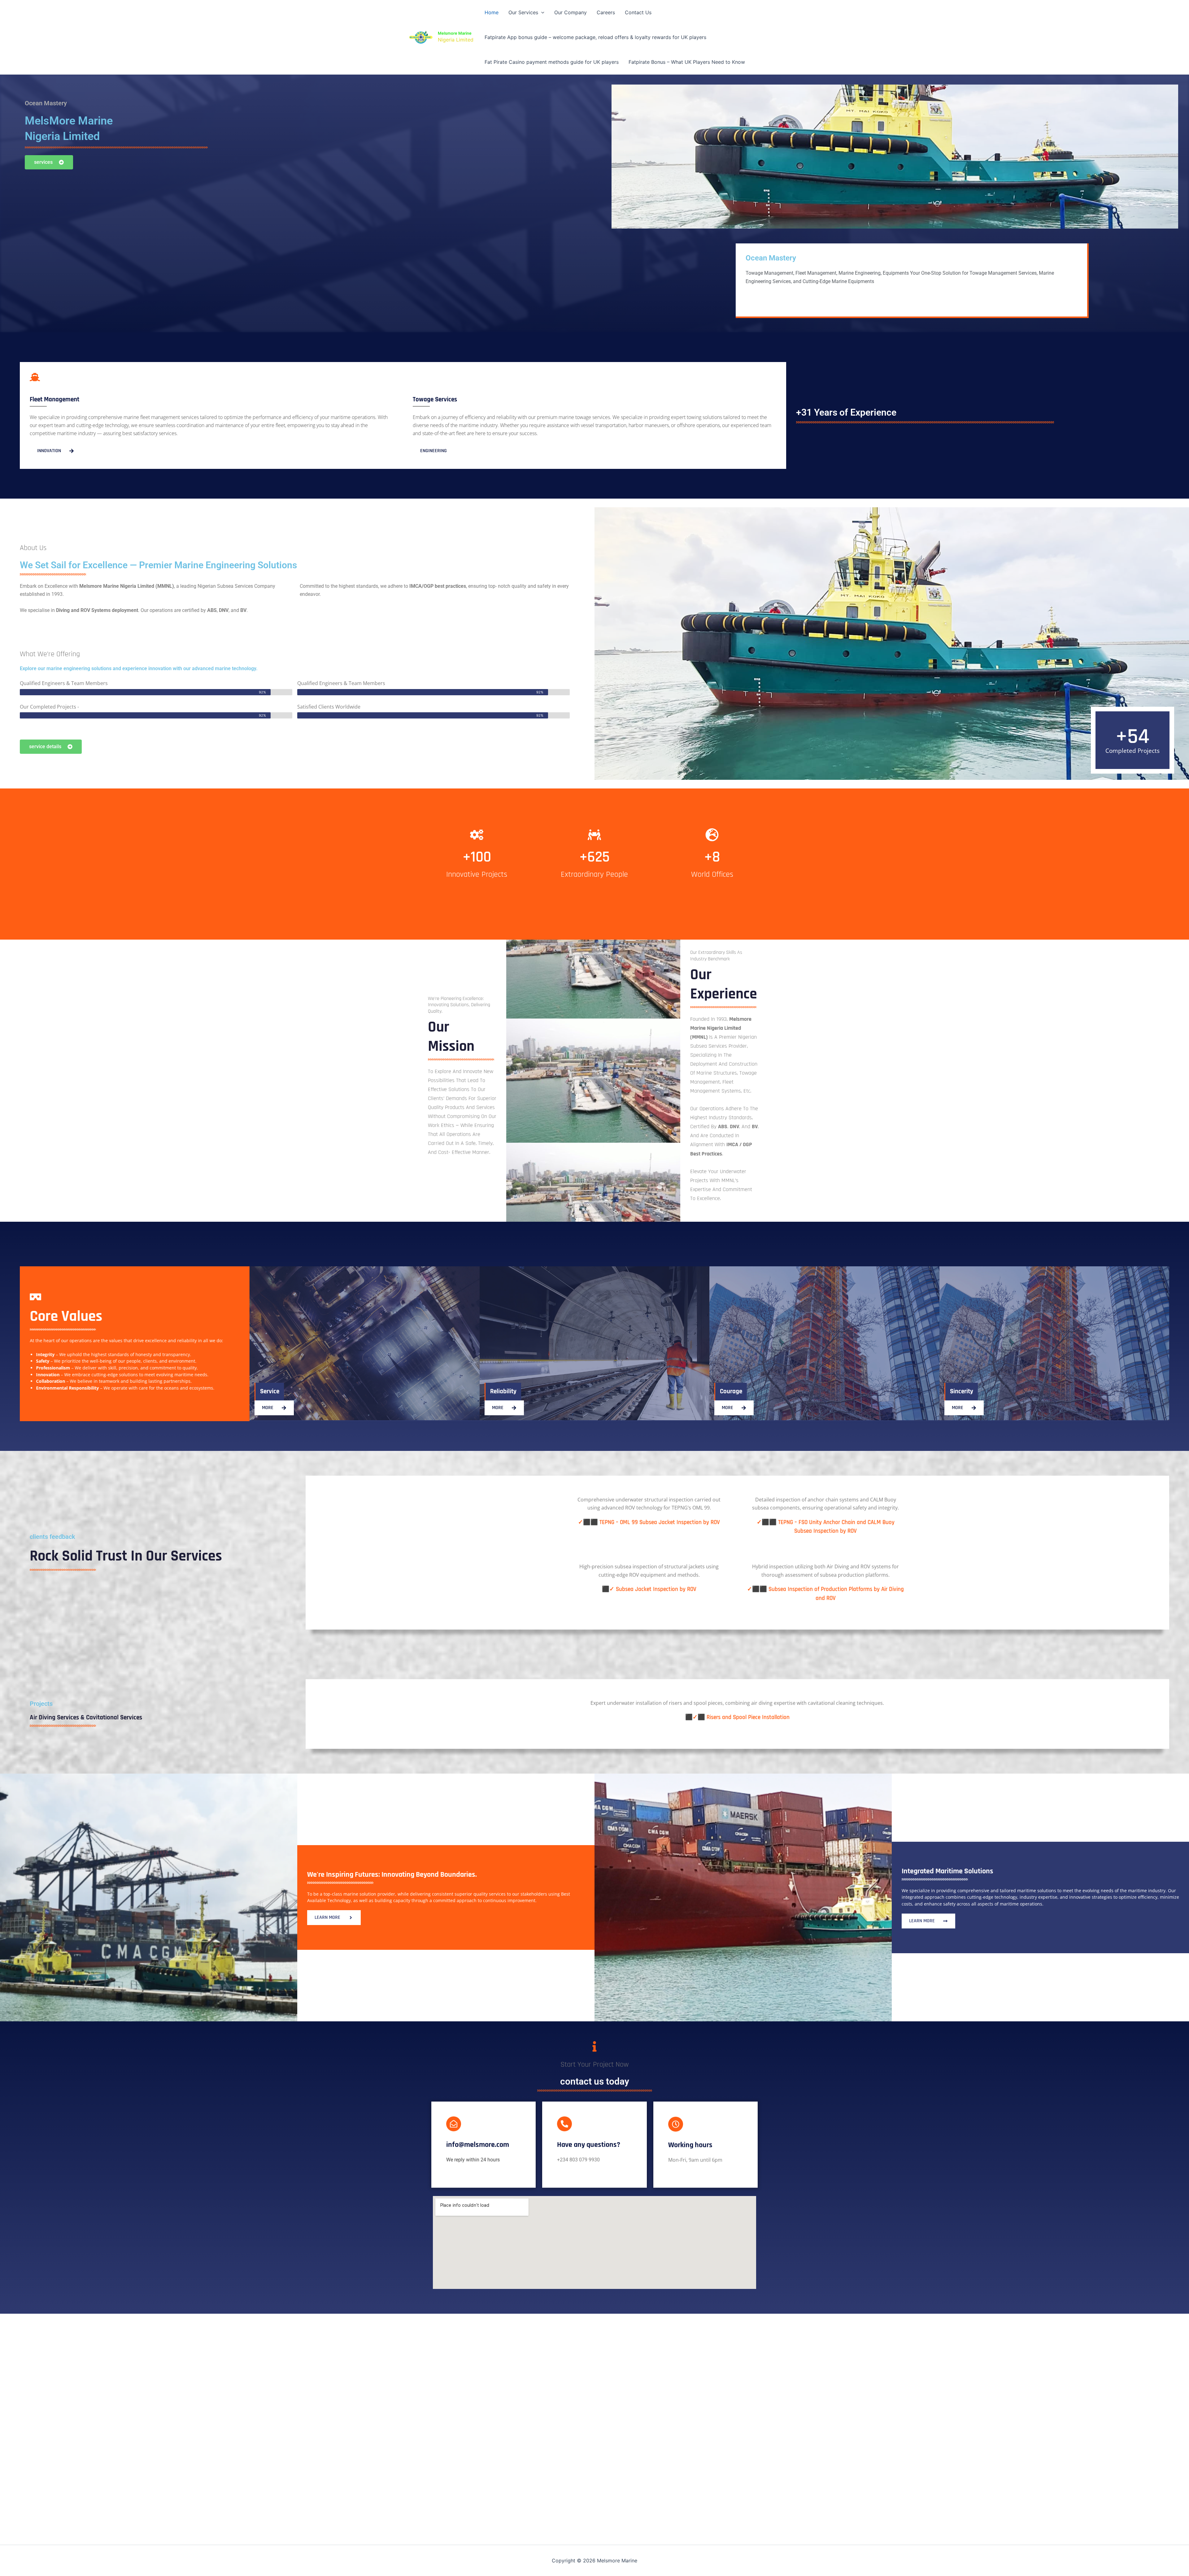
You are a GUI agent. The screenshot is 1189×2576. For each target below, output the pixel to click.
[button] (541, 12)
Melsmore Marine (455, 33)
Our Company (571, 12)
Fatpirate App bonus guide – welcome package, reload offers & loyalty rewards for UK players (595, 37)
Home (492, 12)
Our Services (523, 12)
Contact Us (638, 12)
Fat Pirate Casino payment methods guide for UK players (552, 62)
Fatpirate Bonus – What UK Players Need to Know (687, 62)
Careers (606, 12)
